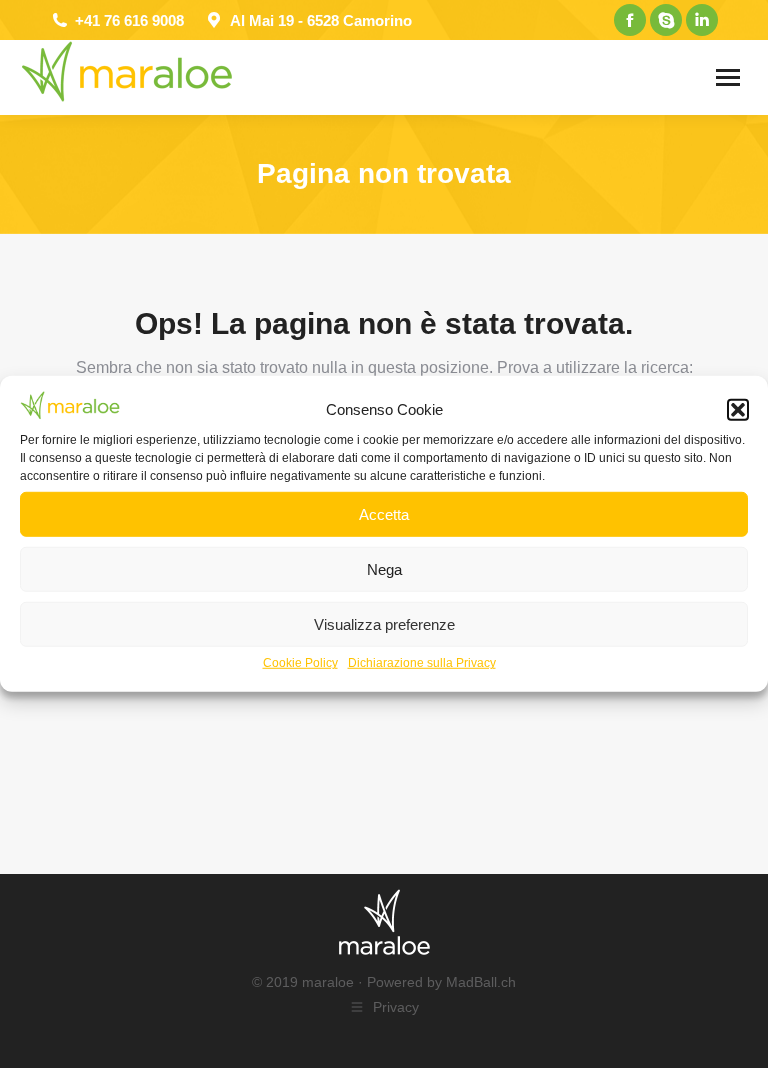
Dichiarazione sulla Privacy (422, 663)
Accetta (384, 514)
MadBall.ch (481, 982)
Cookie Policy (300, 663)
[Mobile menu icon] (728, 77)
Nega (384, 569)
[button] (738, 410)
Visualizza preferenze (384, 624)
